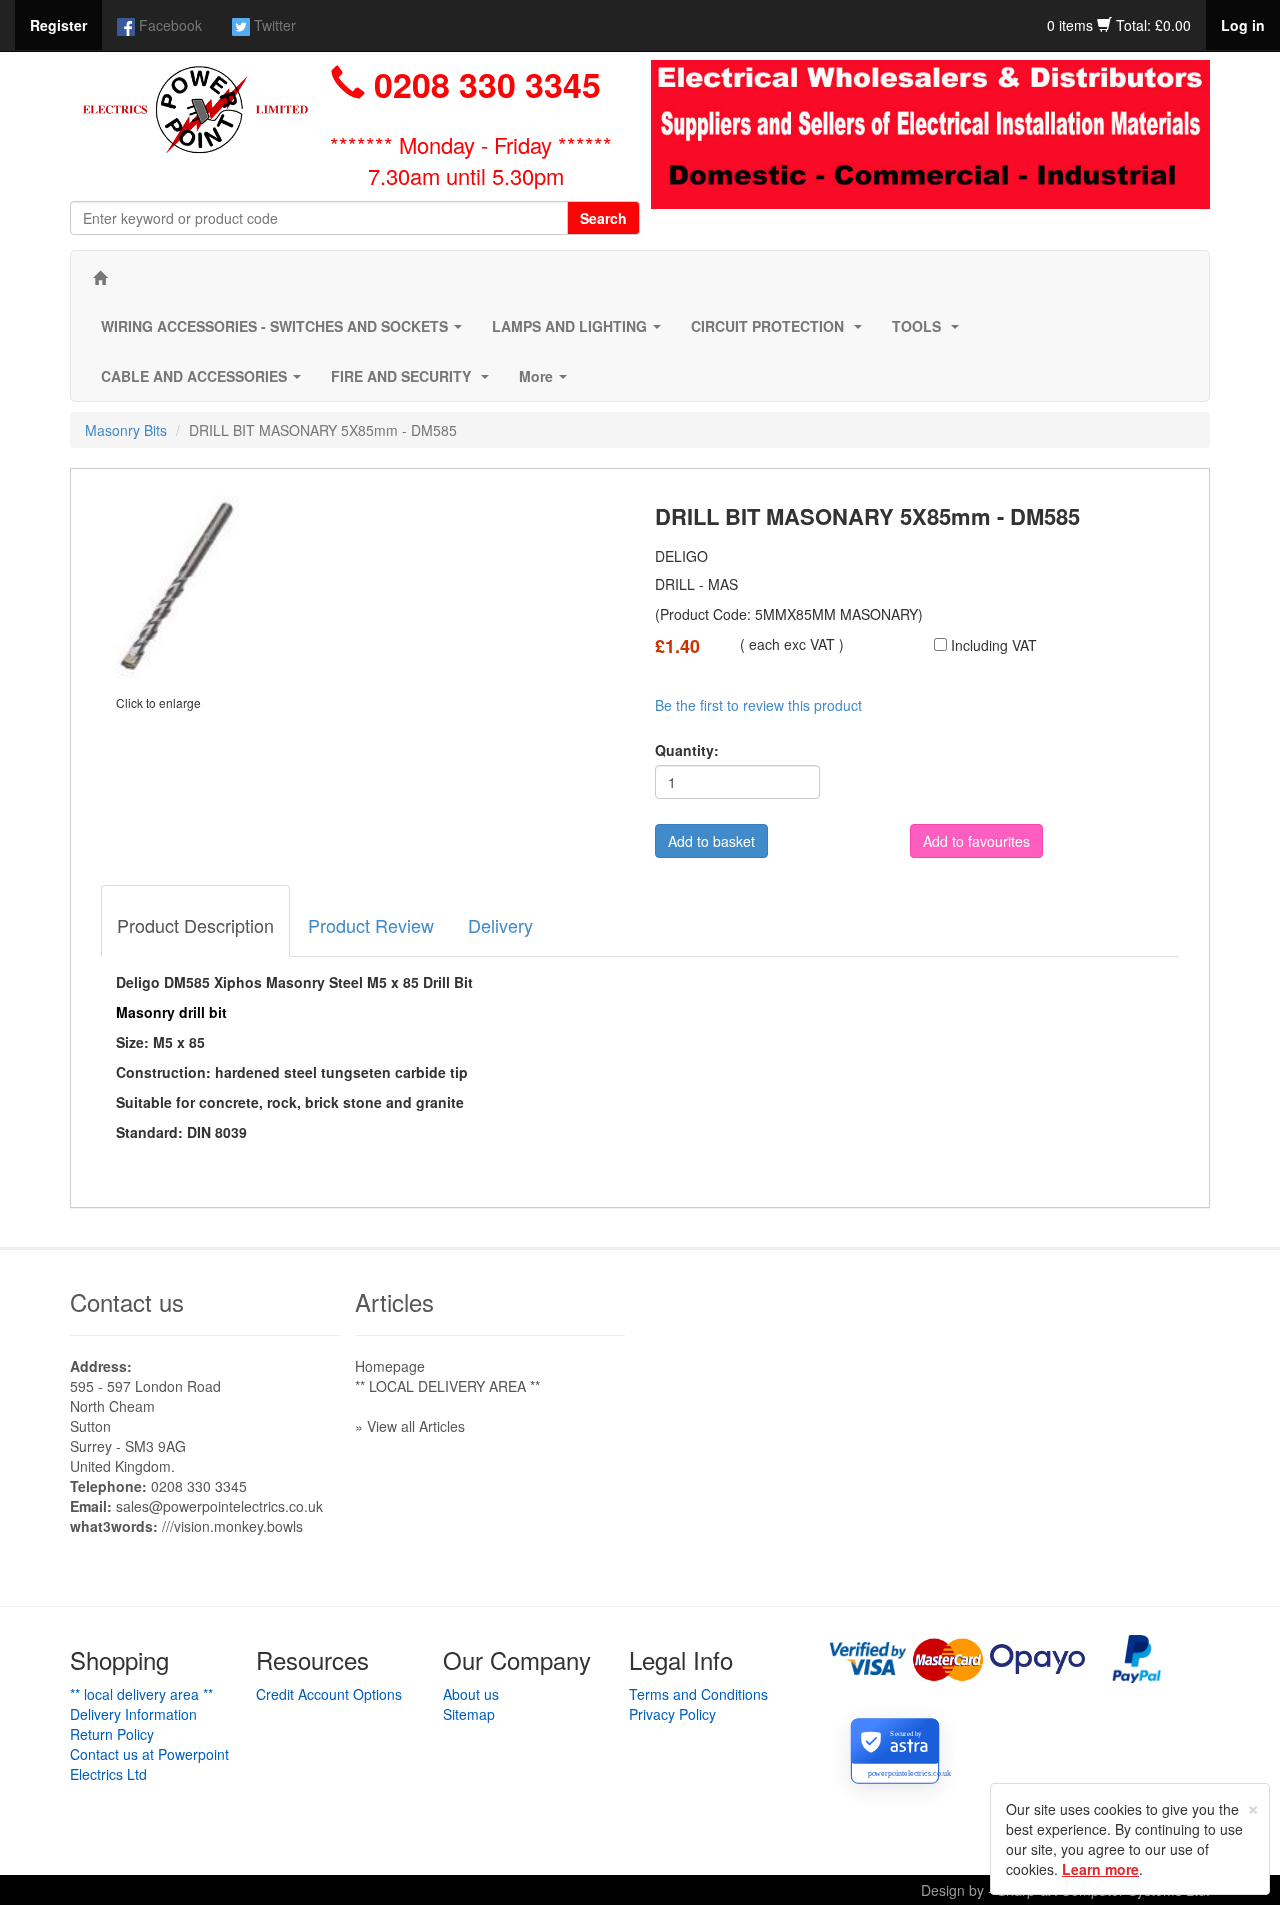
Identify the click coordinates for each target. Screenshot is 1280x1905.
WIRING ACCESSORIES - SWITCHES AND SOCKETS (285, 332)
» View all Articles (410, 1426)
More (547, 382)
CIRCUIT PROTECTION (780, 332)
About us (471, 1694)
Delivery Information (133, 1714)
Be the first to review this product (758, 705)
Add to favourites (976, 841)
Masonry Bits (126, 430)
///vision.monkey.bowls (232, 1526)
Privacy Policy (672, 1714)
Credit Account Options (329, 1694)
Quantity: (687, 750)
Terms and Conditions (698, 1694)
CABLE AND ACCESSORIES (205, 382)
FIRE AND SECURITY (414, 382)
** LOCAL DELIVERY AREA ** (447, 1386)
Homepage (390, 1366)
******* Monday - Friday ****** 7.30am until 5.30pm (471, 160)
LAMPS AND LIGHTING (580, 332)
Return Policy (112, 1734)
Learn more (1100, 1869)
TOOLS (929, 332)
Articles (394, 1301)
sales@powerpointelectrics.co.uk (219, 1506)
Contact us (127, 1301)
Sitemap (469, 1714)
